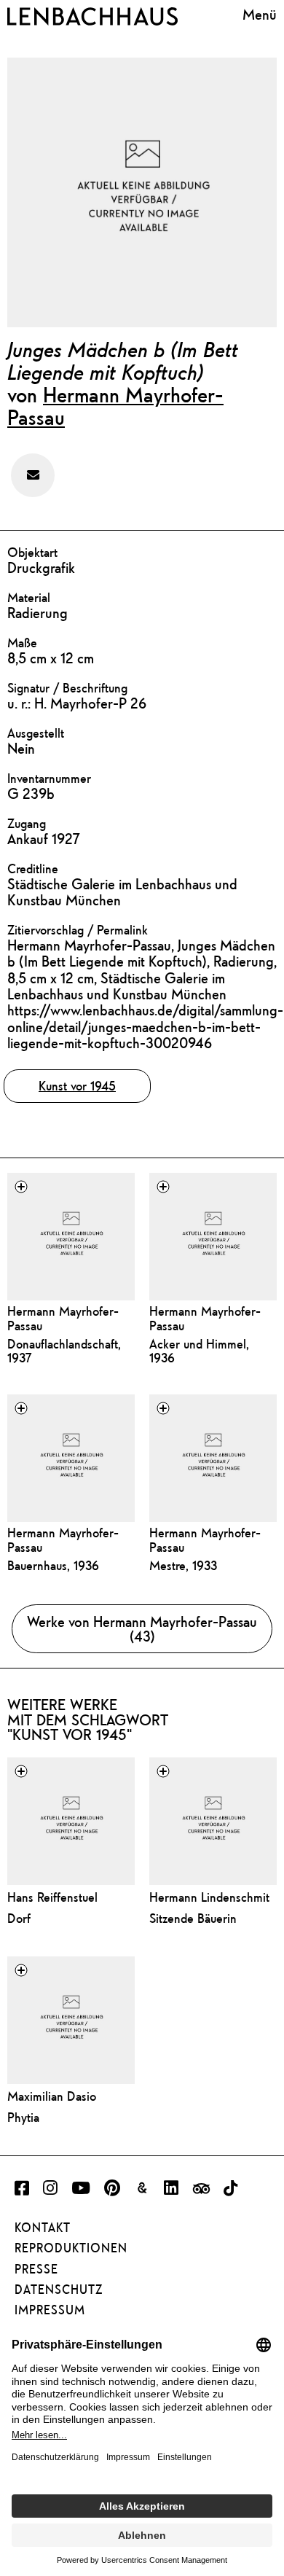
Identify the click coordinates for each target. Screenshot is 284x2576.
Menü (260, 14)
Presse (36, 2269)
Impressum (50, 2310)
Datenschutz (59, 2290)
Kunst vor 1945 (77, 1086)
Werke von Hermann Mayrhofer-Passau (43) (142, 1628)
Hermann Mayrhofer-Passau (115, 406)
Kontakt (43, 2228)
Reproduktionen (71, 2248)
